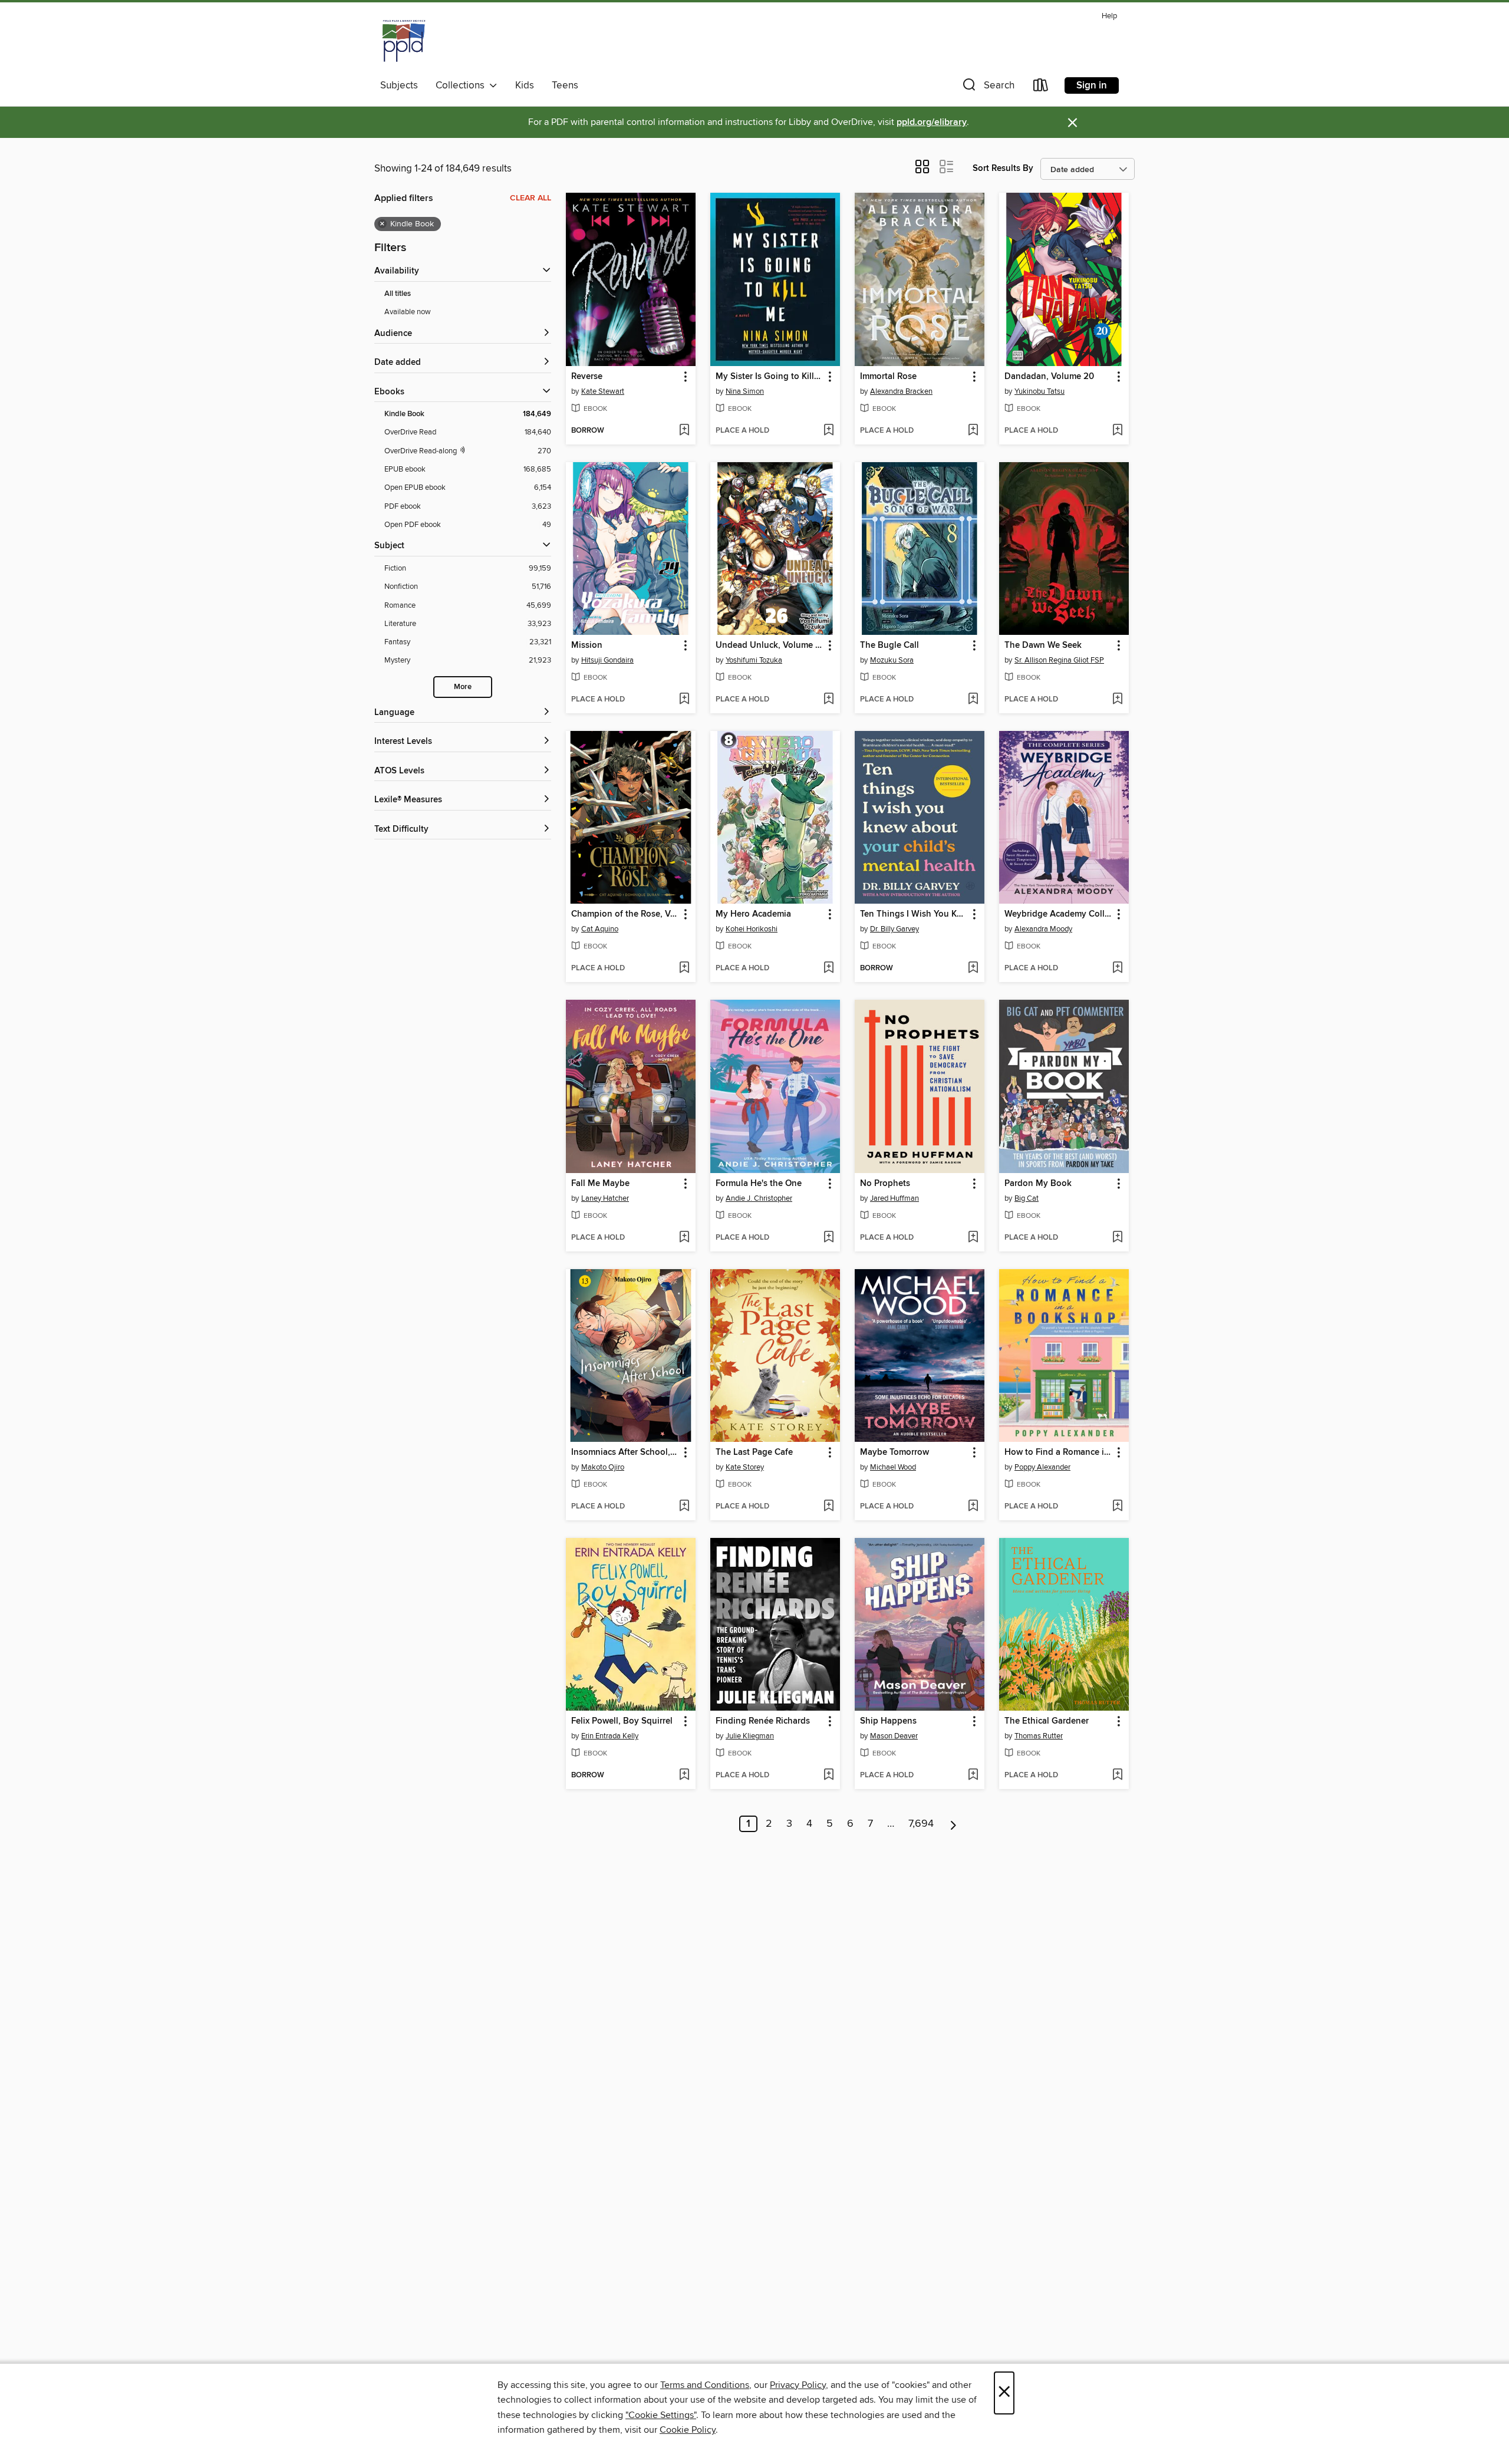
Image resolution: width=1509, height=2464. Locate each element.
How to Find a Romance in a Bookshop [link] (1058, 1452)
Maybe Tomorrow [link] (894, 1452)
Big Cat (1027, 1198)
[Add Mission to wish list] (684, 700)
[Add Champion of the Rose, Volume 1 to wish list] (684, 969)
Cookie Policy (688, 2430)
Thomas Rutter (1039, 1736)
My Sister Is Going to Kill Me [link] (770, 377)
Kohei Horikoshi (752, 929)
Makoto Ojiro (603, 1467)
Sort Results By (1003, 168)
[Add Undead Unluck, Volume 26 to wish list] (828, 700)
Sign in (1092, 85)
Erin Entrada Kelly (610, 1736)
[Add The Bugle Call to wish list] (973, 700)
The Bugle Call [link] (889, 645)
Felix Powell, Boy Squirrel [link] (622, 1721)
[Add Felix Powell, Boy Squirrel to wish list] (684, 1775)
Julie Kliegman (750, 1736)
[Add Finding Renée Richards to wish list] (828, 1775)
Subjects (399, 85)
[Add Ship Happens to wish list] (973, 1775)
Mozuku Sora (892, 660)
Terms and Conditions (705, 2385)
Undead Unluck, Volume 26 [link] (770, 645)
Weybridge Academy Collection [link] (1058, 914)
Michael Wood (893, 1467)
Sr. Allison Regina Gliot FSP (1059, 660)
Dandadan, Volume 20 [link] (1049, 377)
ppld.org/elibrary (932, 122)
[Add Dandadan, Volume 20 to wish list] (1117, 431)
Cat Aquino (600, 929)
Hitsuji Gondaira (607, 660)
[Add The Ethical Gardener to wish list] (1117, 1775)
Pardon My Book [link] (1038, 1184)
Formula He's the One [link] (759, 1184)
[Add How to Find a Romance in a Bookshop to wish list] (1117, 1507)
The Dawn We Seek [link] (1043, 645)
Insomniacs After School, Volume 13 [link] (625, 1452)
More (463, 687)
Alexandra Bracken (901, 391)
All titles (398, 294)
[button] (987, 88)
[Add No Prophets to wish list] (973, 1238)
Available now (408, 312)
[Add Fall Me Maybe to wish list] (684, 1238)
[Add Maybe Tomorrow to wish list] (973, 1507)
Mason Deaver (894, 1736)
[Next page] (953, 1824)
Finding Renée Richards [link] (763, 1721)
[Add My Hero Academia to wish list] (828, 969)
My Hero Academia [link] (753, 914)
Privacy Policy (798, 2385)
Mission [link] (587, 645)
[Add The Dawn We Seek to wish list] (1117, 700)
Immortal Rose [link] (888, 377)
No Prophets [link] (885, 1184)
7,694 (921, 1824)
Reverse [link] (587, 377)
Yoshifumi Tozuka (754, 660)
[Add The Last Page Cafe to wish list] (828, 1507)
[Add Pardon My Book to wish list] (1117, 1238)
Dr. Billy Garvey (894, 929)
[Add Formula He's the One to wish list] (828, 1238)
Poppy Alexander (1042, 1467)
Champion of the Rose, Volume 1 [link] (625, 914)
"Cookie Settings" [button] (661, 2415)
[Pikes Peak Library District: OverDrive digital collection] (404, 41)
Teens (565, 85)
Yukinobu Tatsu (1040, 391)
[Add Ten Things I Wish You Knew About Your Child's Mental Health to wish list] (973, 969)
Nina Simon (745, 391)
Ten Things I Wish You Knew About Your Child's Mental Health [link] (914, 914)
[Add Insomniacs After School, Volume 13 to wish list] (684, 1507)
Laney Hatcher (605, 1198)
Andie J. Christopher (759, 1198)
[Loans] (1041, 88)
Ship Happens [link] (888, 1721)
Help (1109, 16)
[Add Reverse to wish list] (684, 431)
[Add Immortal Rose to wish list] (973, 431)
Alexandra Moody (1043, 929)
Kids (525, 85)
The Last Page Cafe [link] (754, 1452)
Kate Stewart (603, 391)
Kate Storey (745, 1467)
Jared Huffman (894, 1198)
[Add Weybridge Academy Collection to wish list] (1117, 969)
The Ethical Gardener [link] (1047, 1721)
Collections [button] (462, 85)
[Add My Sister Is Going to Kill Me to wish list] (828, 431)
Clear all (531, 198)
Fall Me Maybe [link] (600, 1184)
